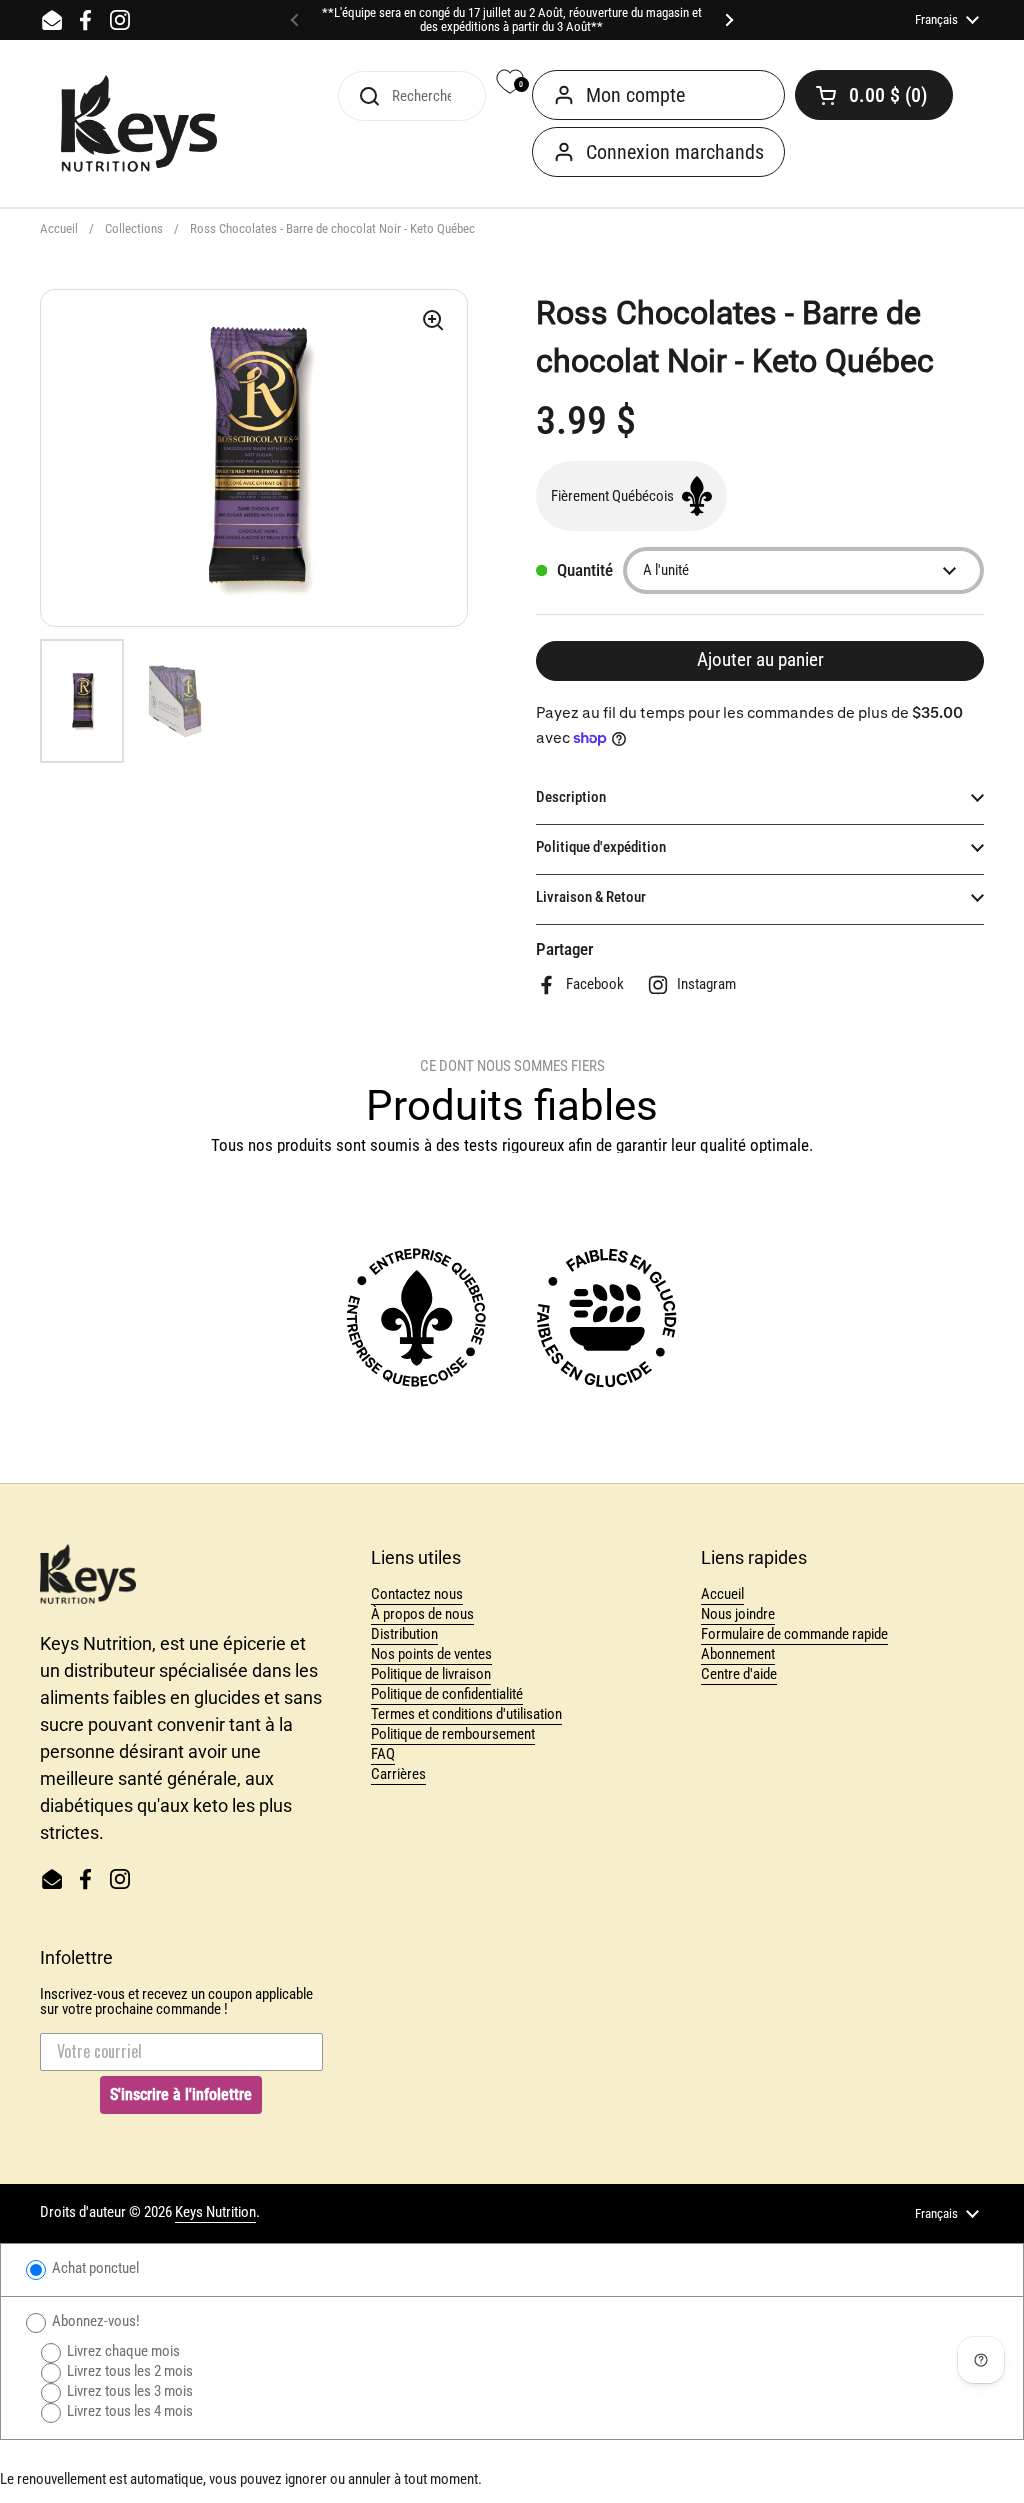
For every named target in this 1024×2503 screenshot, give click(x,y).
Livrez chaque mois (122, 2351)
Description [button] (571, 797)
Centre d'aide (739, 1674)
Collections (134, 228)
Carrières (398, 1774)
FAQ (383, 1754)
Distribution (404, 1634)
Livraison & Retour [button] (591, 897)
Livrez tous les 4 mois (128, 2411)
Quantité (585, 570)
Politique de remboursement (453, 1734)
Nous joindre (738, 1614)
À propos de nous (422, 1614)
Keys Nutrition (215, 2212)
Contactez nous (417, 1594)
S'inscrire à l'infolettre (181, 2094)
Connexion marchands (675, 152)
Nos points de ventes (431, 1654)
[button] (874, 95)
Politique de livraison (431, 1674)
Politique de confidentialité (447, 1694)
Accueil (59, 228)
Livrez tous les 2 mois (128, 2371)
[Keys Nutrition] (139, 124)
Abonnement (738, 1654)
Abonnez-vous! (94, 2321)
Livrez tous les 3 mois (128, 2391)
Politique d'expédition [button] (601, 847)
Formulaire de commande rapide (794, 1634)
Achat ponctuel (94, 2268)
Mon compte (635, 95)
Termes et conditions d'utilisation (466, 1714)
